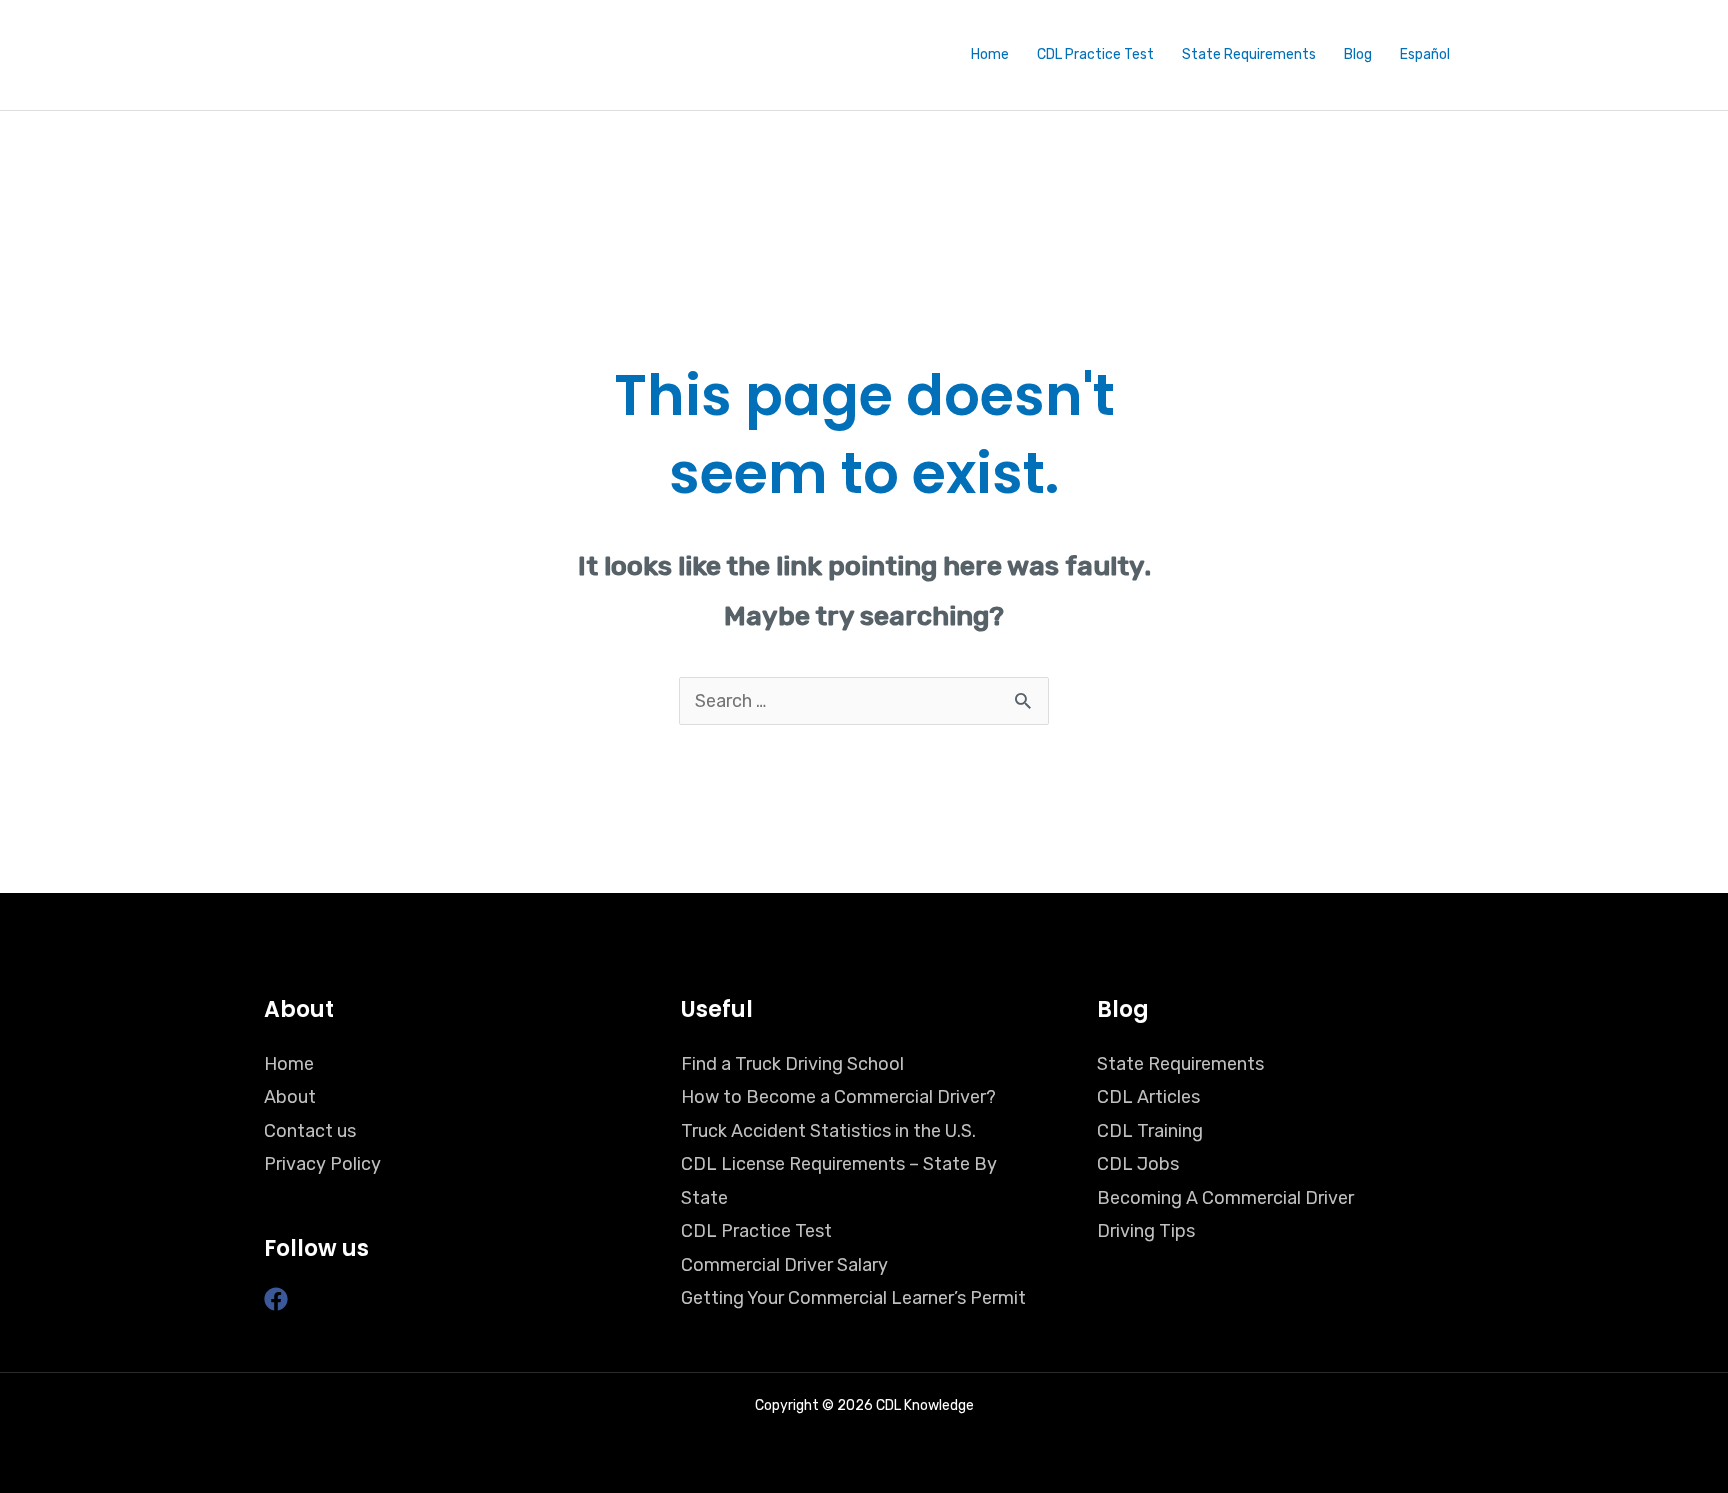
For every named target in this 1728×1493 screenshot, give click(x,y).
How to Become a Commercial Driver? (838, 1097)
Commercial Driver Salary (784, 1265)
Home (990, 54)
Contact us (310, 1131)
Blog (1358, 54)
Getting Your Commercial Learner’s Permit (853, 1298)
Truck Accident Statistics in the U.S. (828, 1131)
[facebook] (279, 1299)
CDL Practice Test (1095, 54)
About (290, 1097)
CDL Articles (1148, 1097)
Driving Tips (1146, 1231)
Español (1425, 54)
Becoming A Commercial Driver (1225, 1198)
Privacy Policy (322, 1164)
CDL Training (1150, 1131)
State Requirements (1249, 54)
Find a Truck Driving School (792, 1064)
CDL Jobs (1138, 1164)
